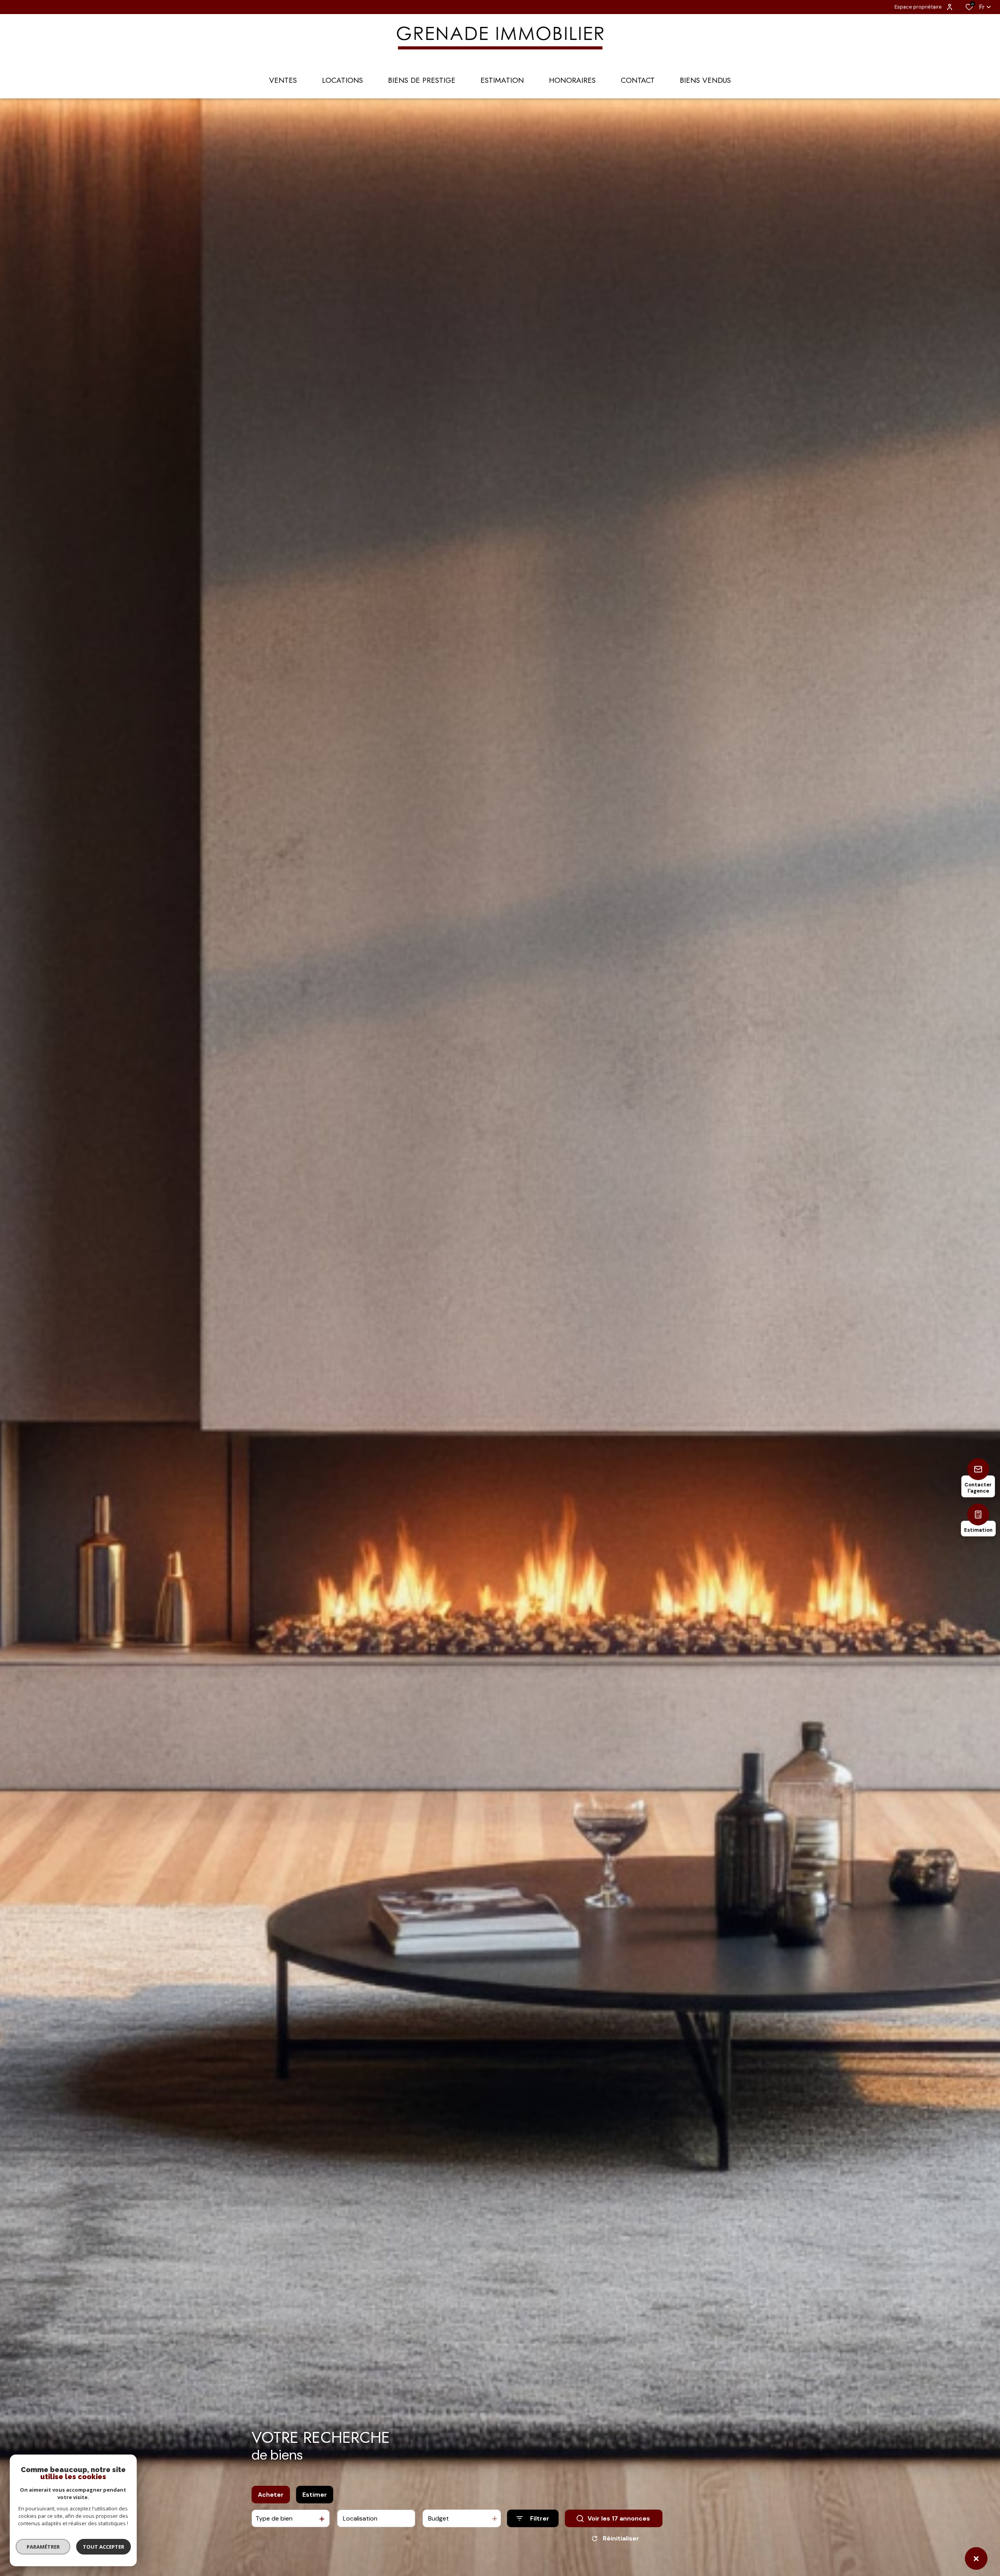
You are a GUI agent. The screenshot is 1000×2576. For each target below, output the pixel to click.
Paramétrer (43, 2547)
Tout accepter (104, 2547)
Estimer (315, 2495)
